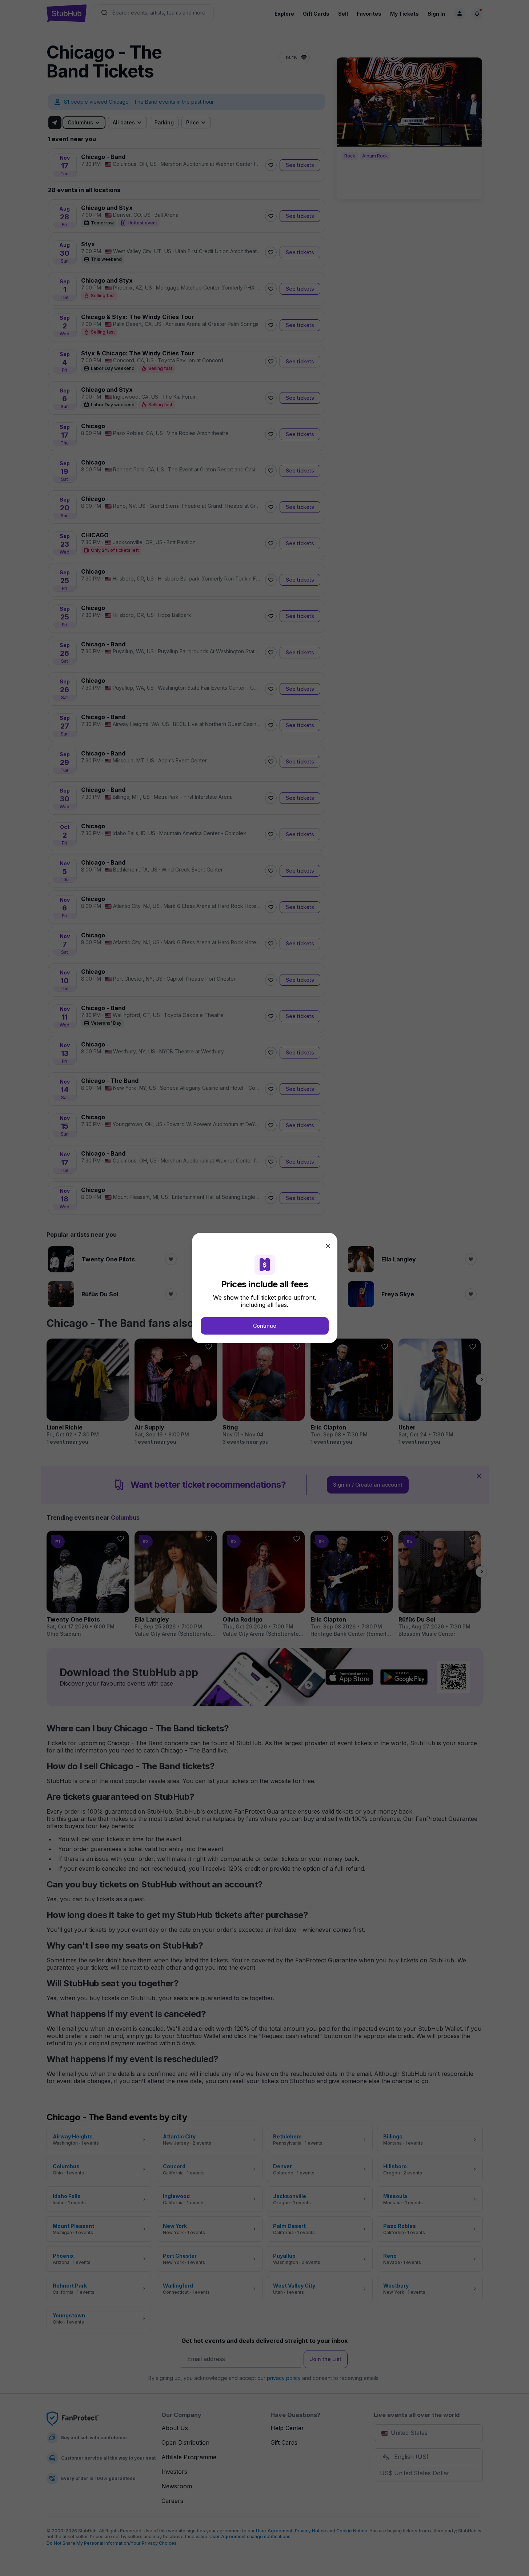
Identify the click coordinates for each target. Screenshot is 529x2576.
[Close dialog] (328, 1246)
